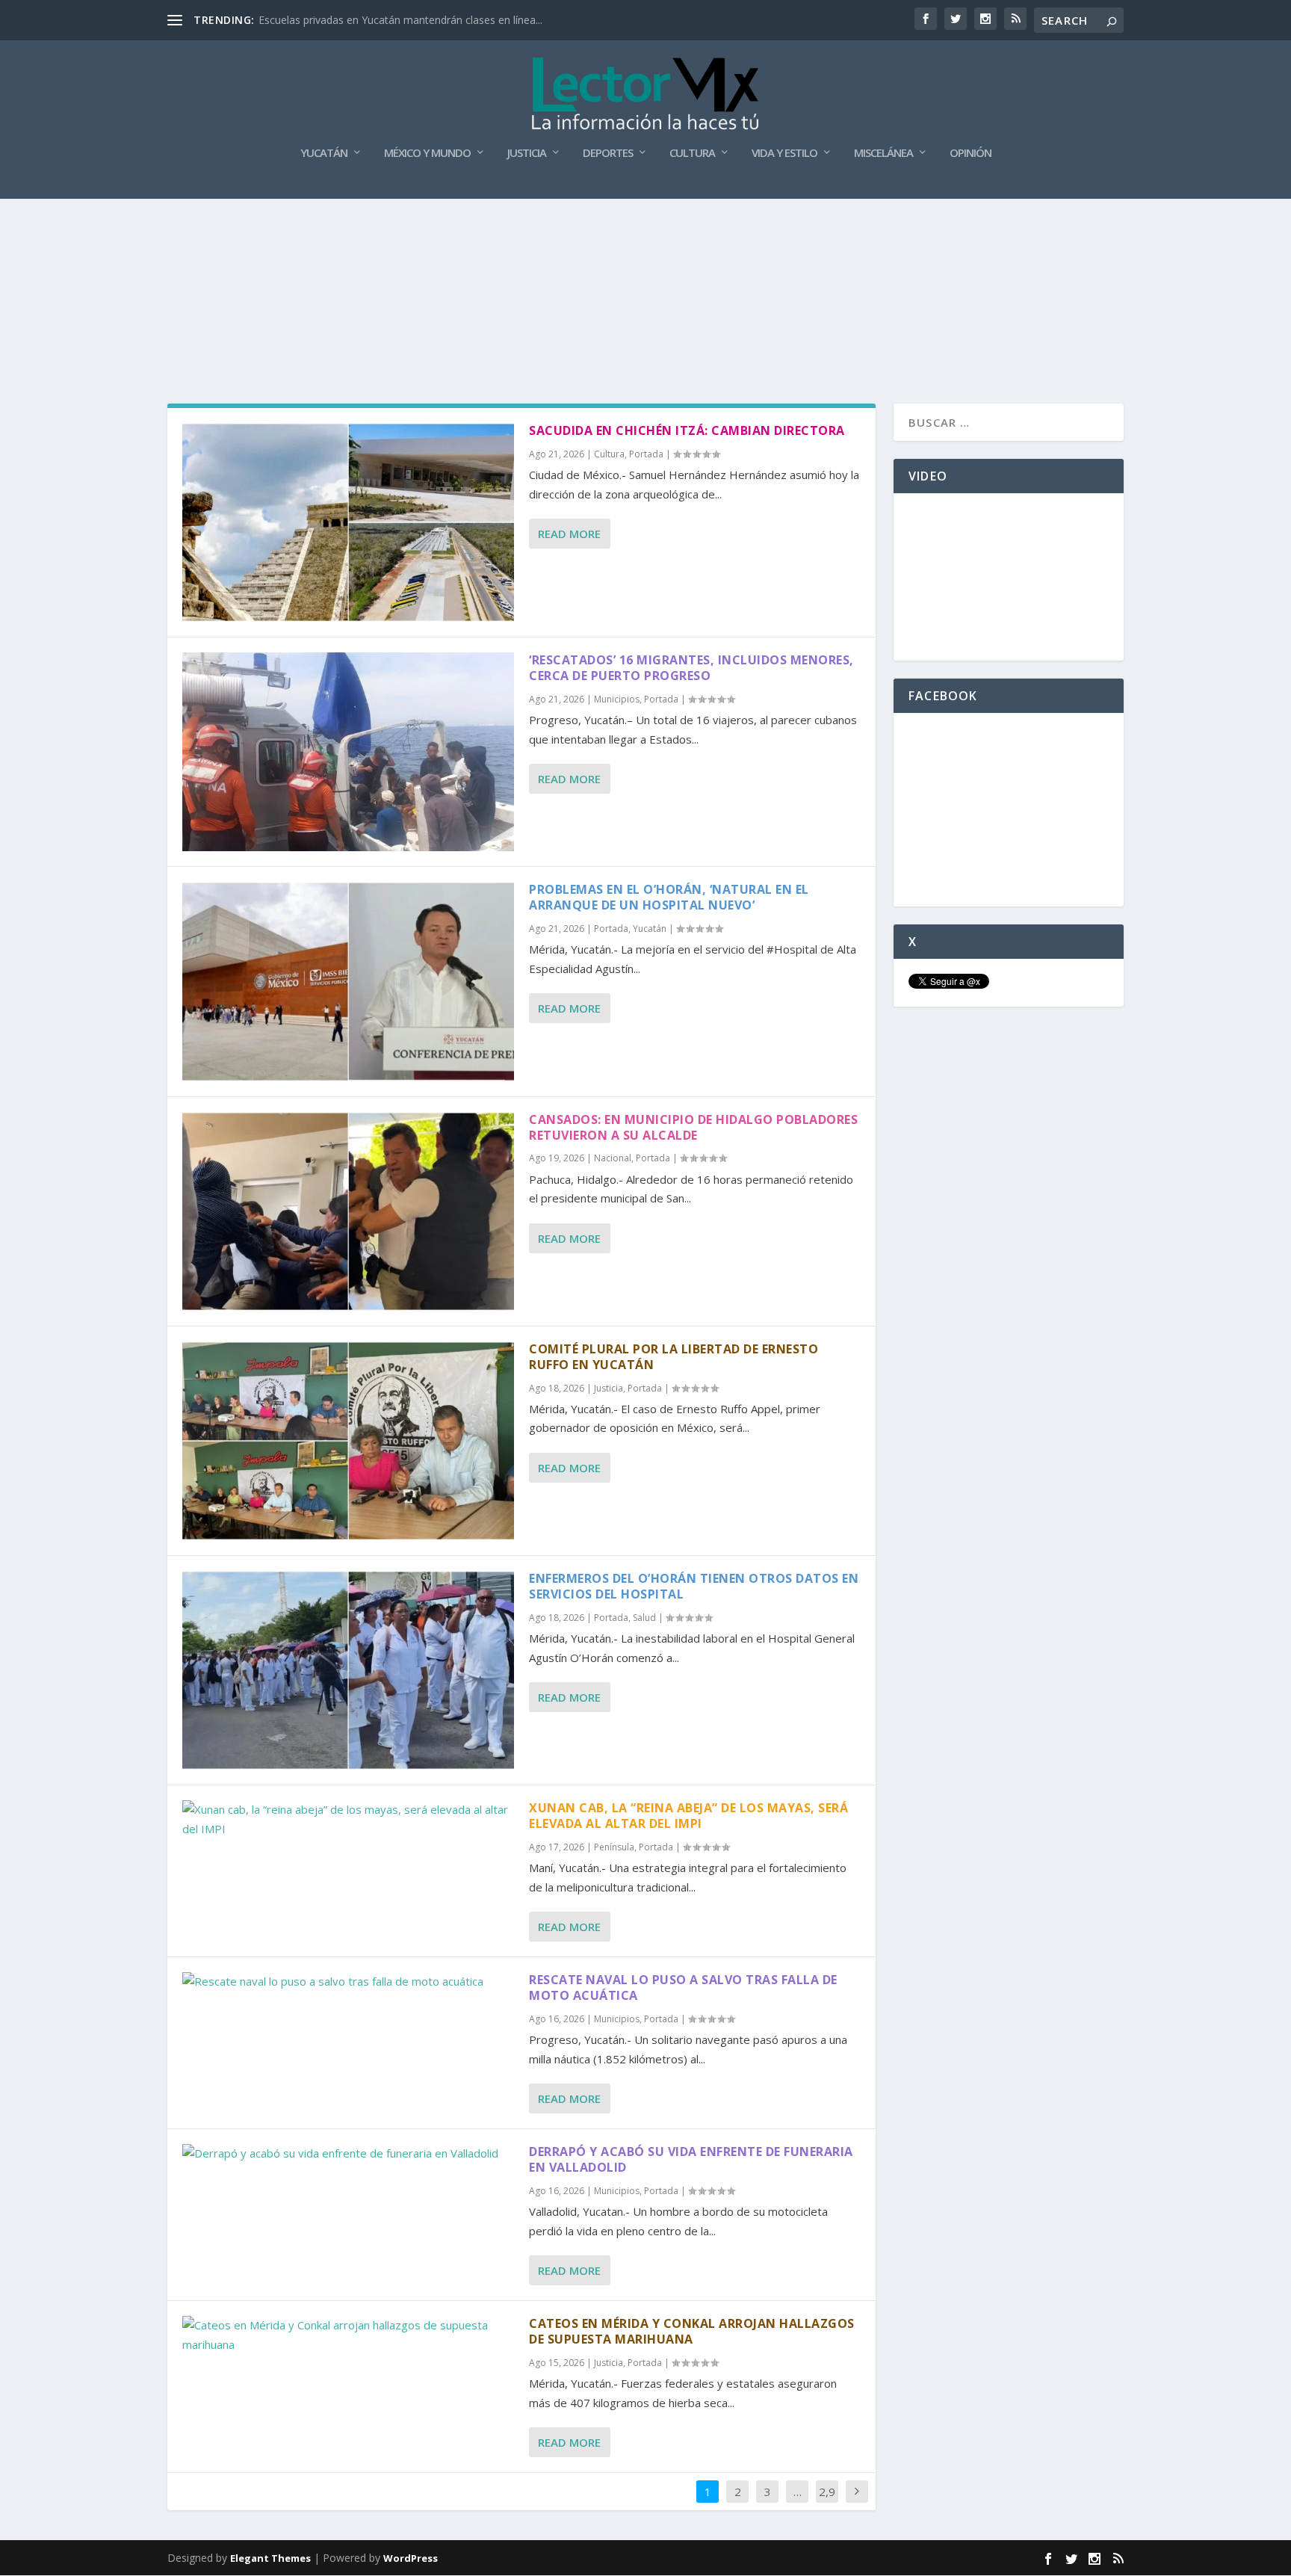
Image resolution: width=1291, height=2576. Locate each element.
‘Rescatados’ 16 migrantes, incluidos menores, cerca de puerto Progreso (691, 668)
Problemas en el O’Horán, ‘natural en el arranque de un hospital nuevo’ (669, 897)
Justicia (527, 153)
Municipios (617, 699)
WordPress (411, 2558)
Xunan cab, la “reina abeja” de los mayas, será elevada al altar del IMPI (688, 1816)
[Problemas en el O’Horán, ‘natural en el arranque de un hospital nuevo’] (348, 981)
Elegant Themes (270, 2558)
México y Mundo (427, 153)
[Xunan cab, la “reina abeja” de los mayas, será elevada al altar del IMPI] (348, 1819)
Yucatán (324, 153)
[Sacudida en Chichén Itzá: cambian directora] (348, 522)
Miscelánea (883, 153)
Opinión (970, 153)
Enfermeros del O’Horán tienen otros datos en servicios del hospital (694, 1586)
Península (614, 1847)
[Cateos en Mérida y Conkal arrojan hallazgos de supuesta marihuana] (348, 2335)
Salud (644, 1618)
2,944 (827, 2503)
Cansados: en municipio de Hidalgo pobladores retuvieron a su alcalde (693, 1127)
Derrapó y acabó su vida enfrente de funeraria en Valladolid (691, 2159)
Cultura (692, 153)
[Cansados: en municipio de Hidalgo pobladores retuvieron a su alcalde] (348, 1211)
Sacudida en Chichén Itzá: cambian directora (687, 430)
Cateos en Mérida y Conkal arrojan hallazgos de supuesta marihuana (692, 2331)
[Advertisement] (645, 239)
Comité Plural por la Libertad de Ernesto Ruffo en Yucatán (674, 1357)
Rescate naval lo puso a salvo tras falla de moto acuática (683, 1987)
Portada (646, 454)
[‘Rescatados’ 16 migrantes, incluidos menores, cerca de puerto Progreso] (348, 752)
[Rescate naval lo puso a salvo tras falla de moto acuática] (348, 1982)
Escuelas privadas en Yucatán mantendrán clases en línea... (400, 20)
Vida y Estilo (784, 153)
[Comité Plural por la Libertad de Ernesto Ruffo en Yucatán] (348, 1441)
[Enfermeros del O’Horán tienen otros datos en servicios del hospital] (348, 1670)
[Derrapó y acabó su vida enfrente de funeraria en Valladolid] (348, 2154)
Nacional (613, 1158)
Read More (569, 534)
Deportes (608, 153)
